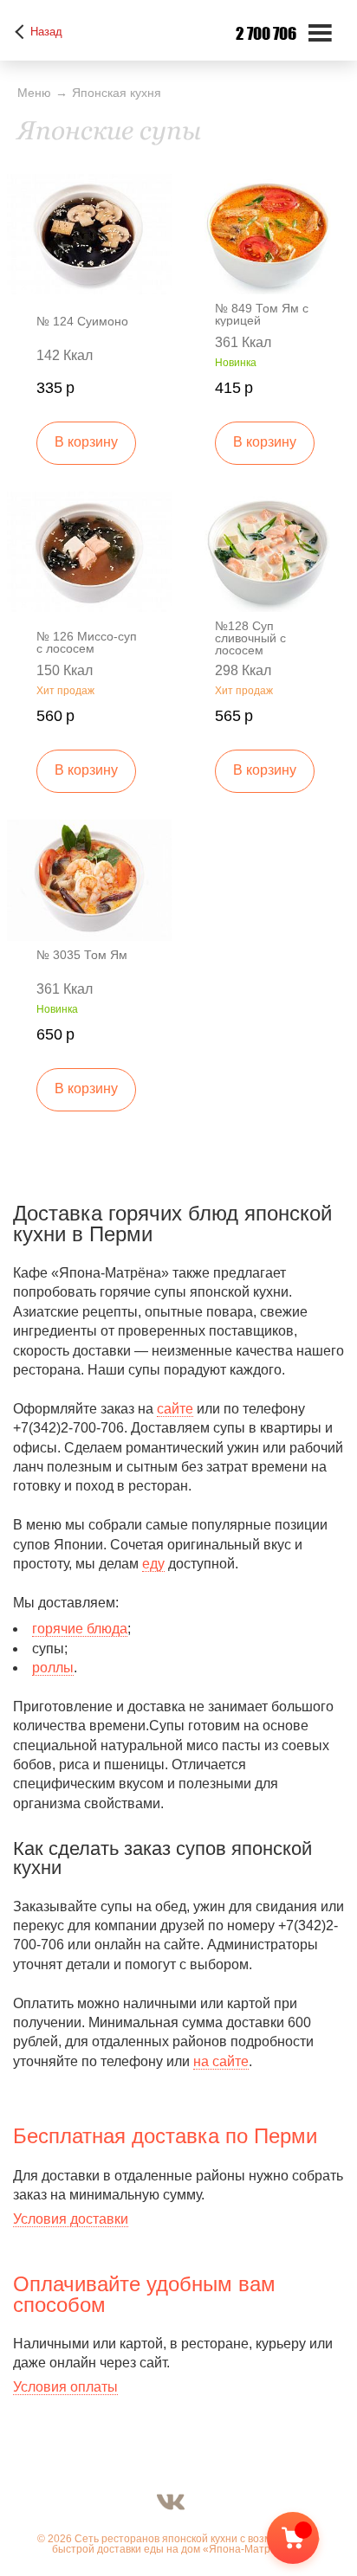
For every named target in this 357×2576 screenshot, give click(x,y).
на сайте (221, 2061)
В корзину (86, 442)
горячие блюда (80, 1629)
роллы (53, 1668)
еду (153, 1564)
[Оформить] (308, 2541)
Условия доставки (71, 2219)
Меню (34, 93)
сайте (175, 1409)
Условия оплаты (65, 2387)
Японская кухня (117, 93)
